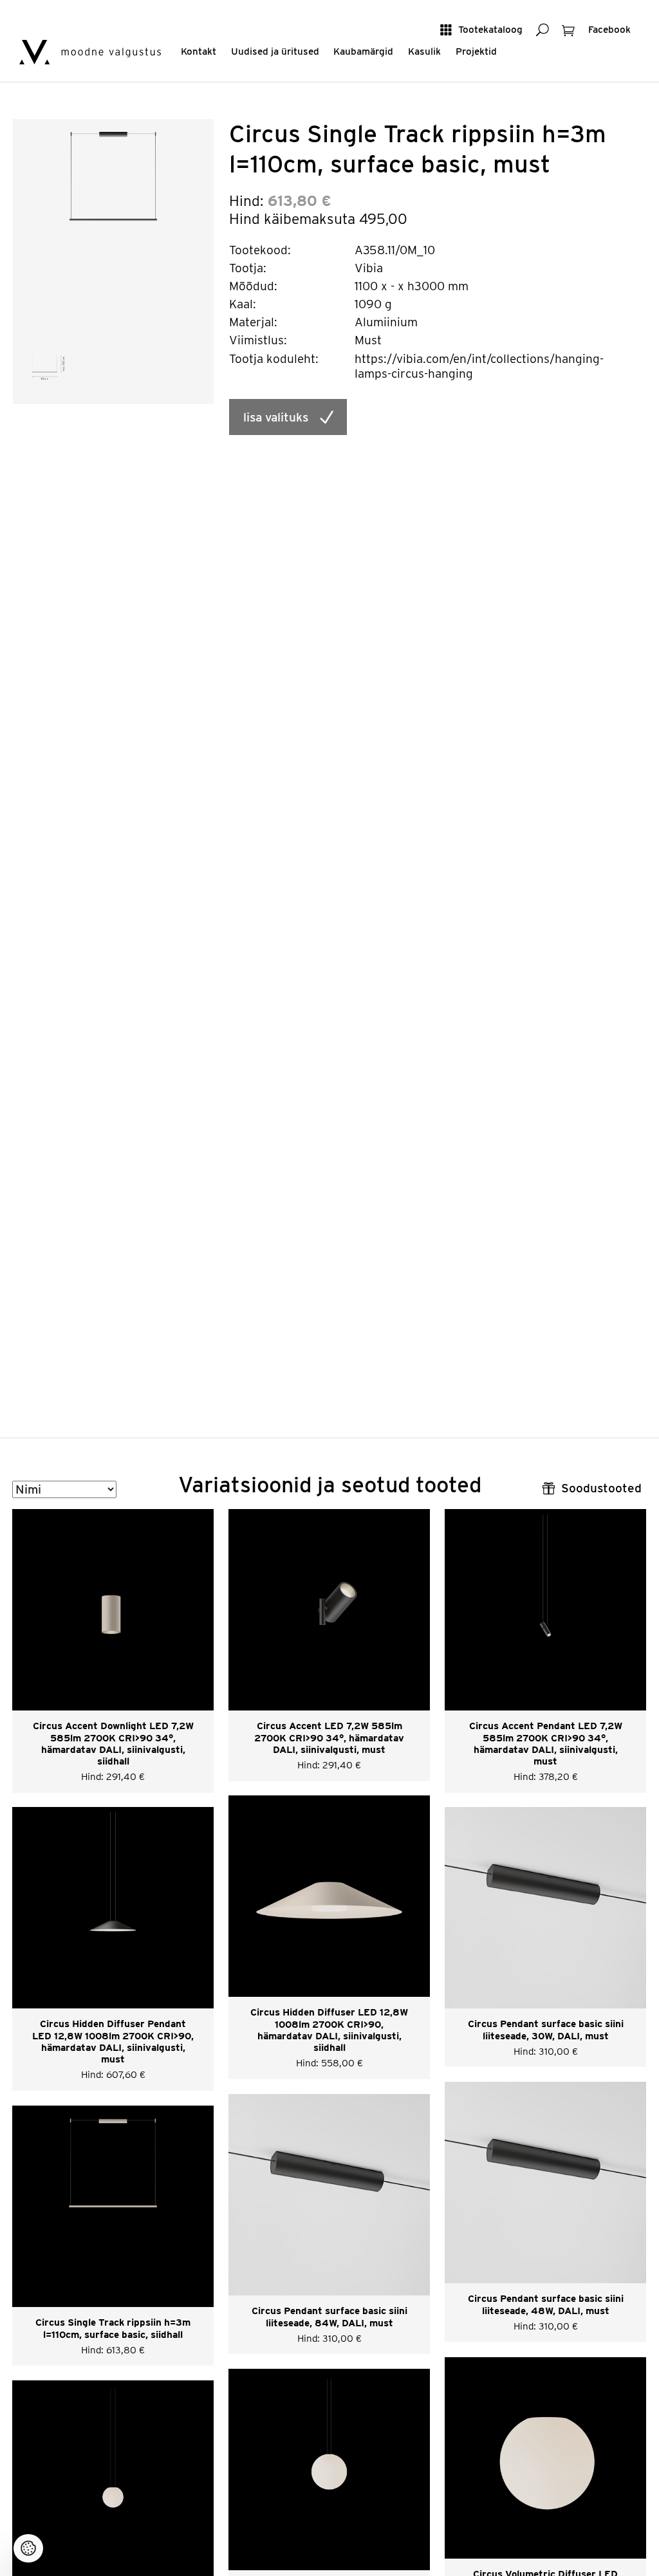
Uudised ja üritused (275, 51)
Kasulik (424, 51)
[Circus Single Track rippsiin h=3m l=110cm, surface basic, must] (114, 219)
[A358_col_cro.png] (49, 366)
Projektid (476, 51)
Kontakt (199, 51)
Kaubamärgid (363, 51)
